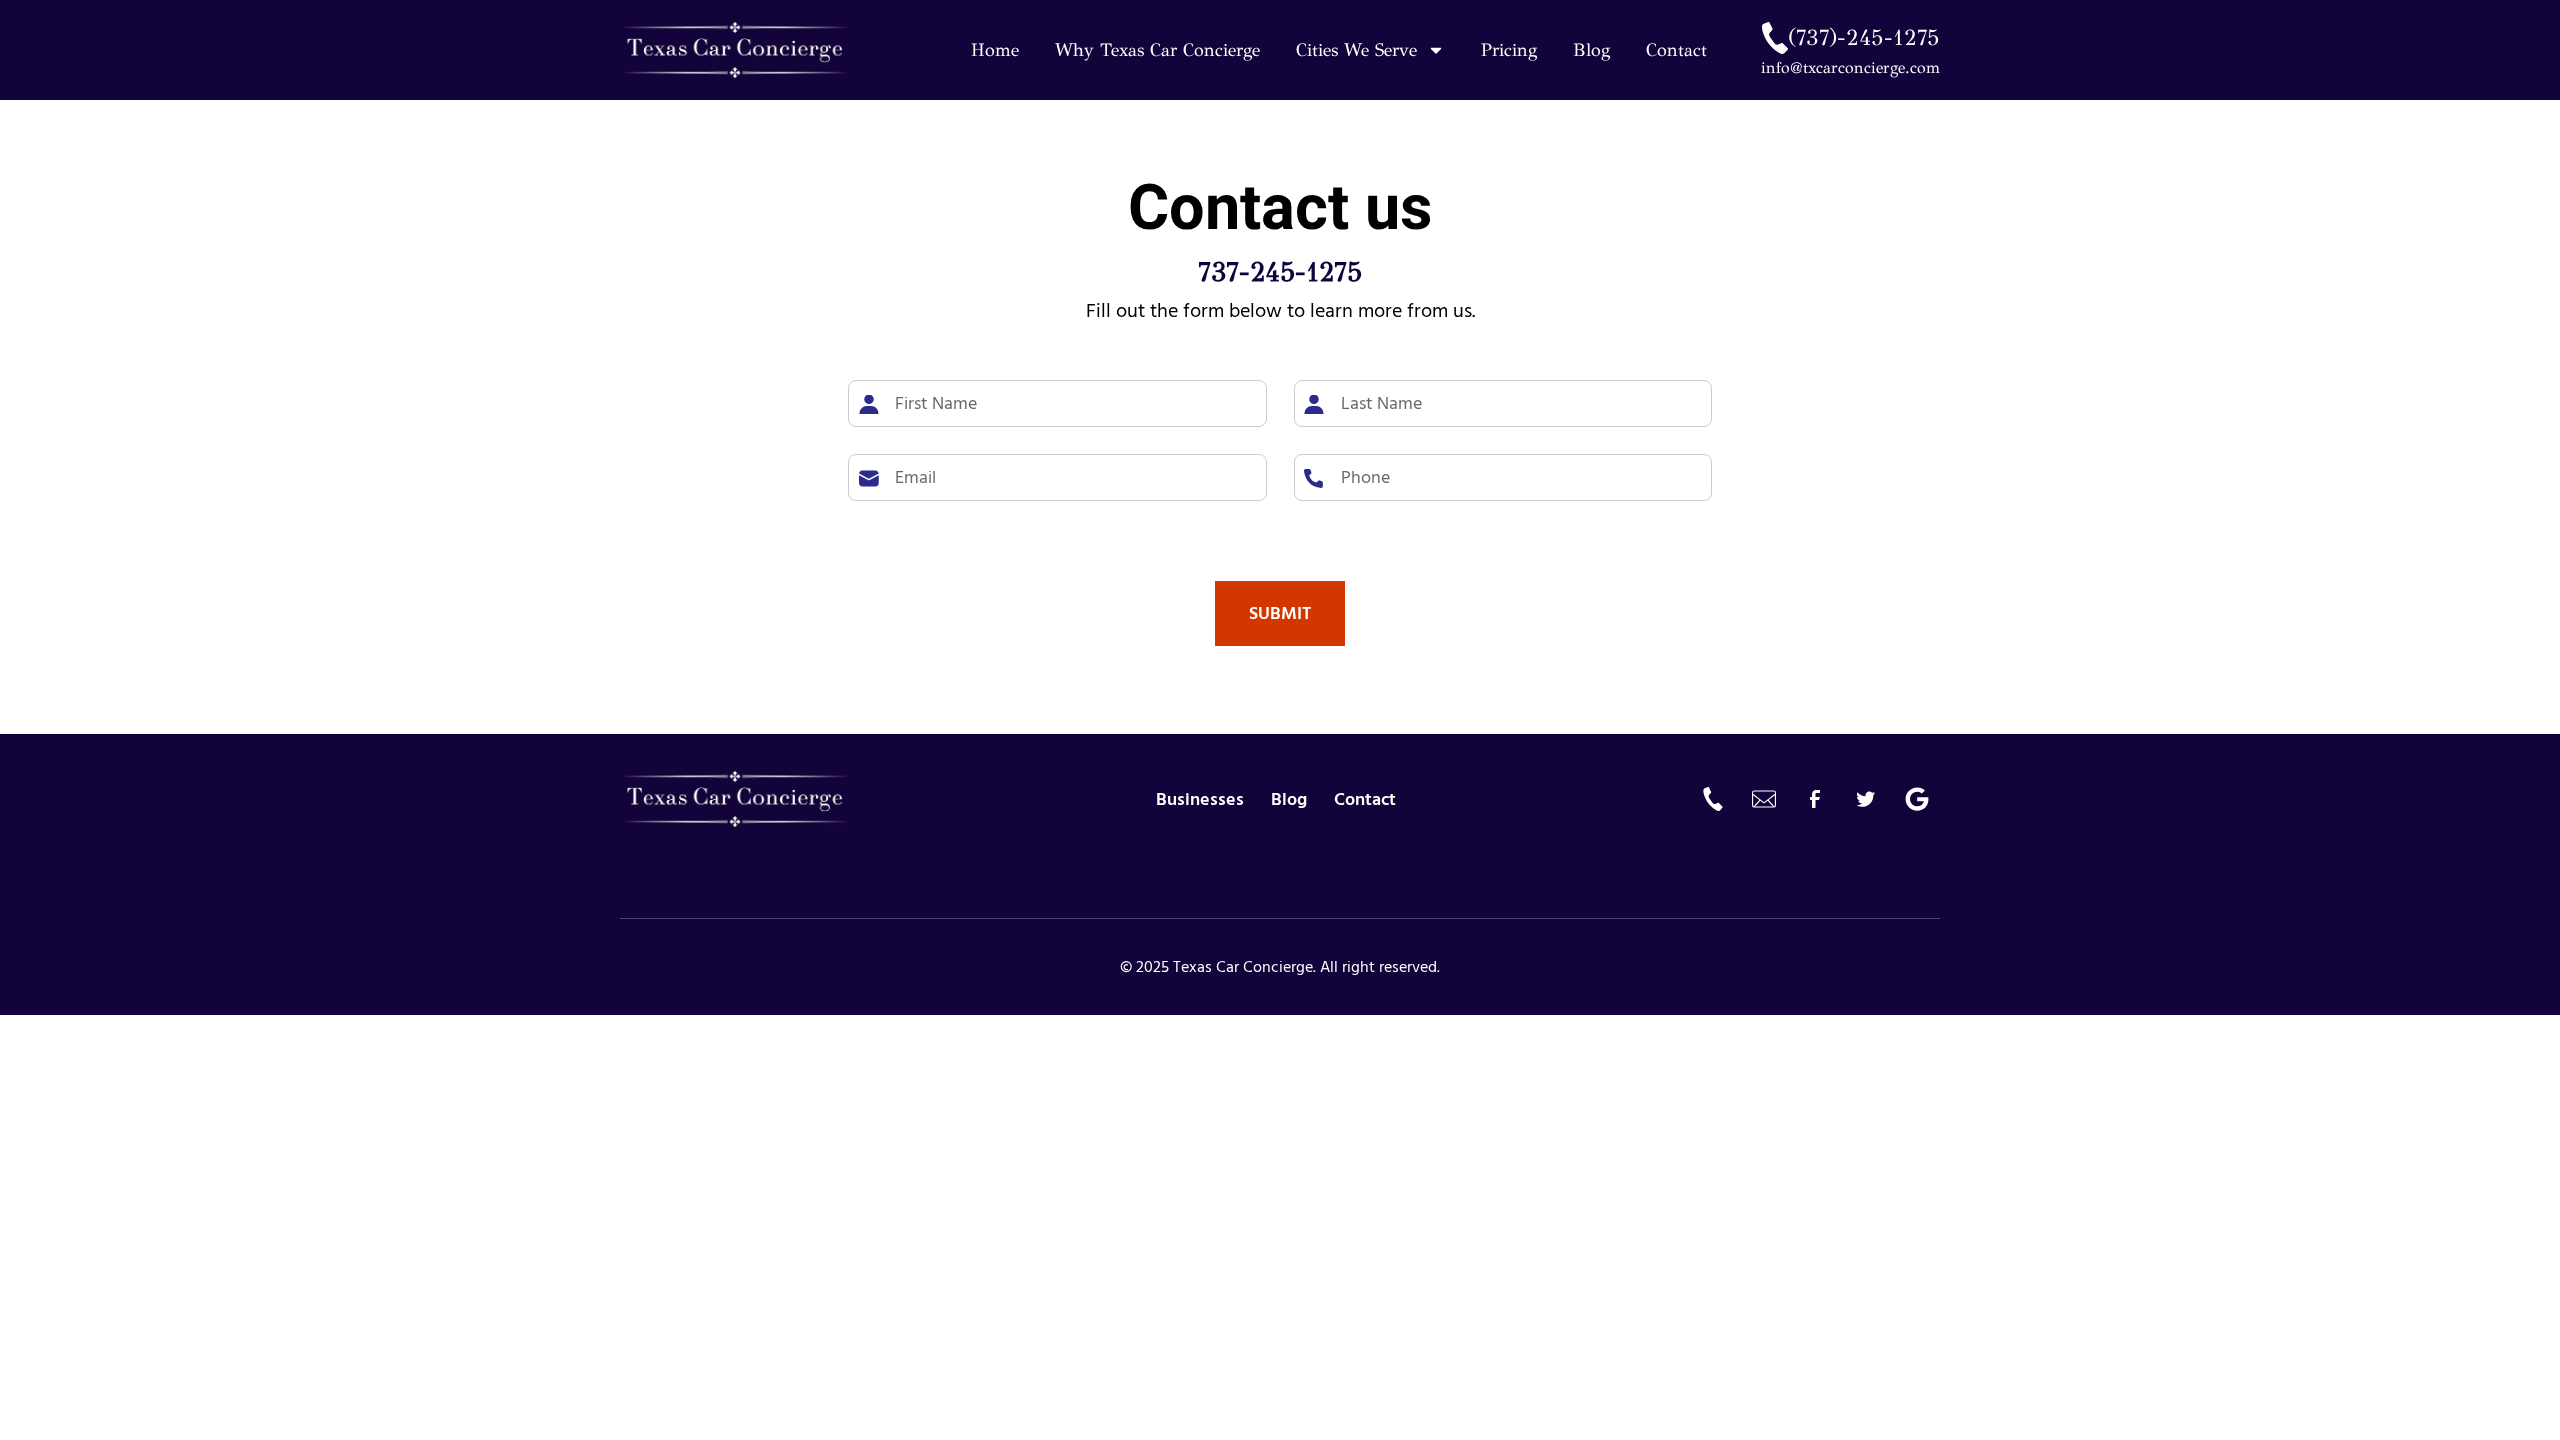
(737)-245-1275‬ (1864, 37)
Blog (1591, 50)
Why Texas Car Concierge (1157, 50)
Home (995, 50)
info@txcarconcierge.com (1850, 67)
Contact (1676, 50)
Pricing (1509, 50)
